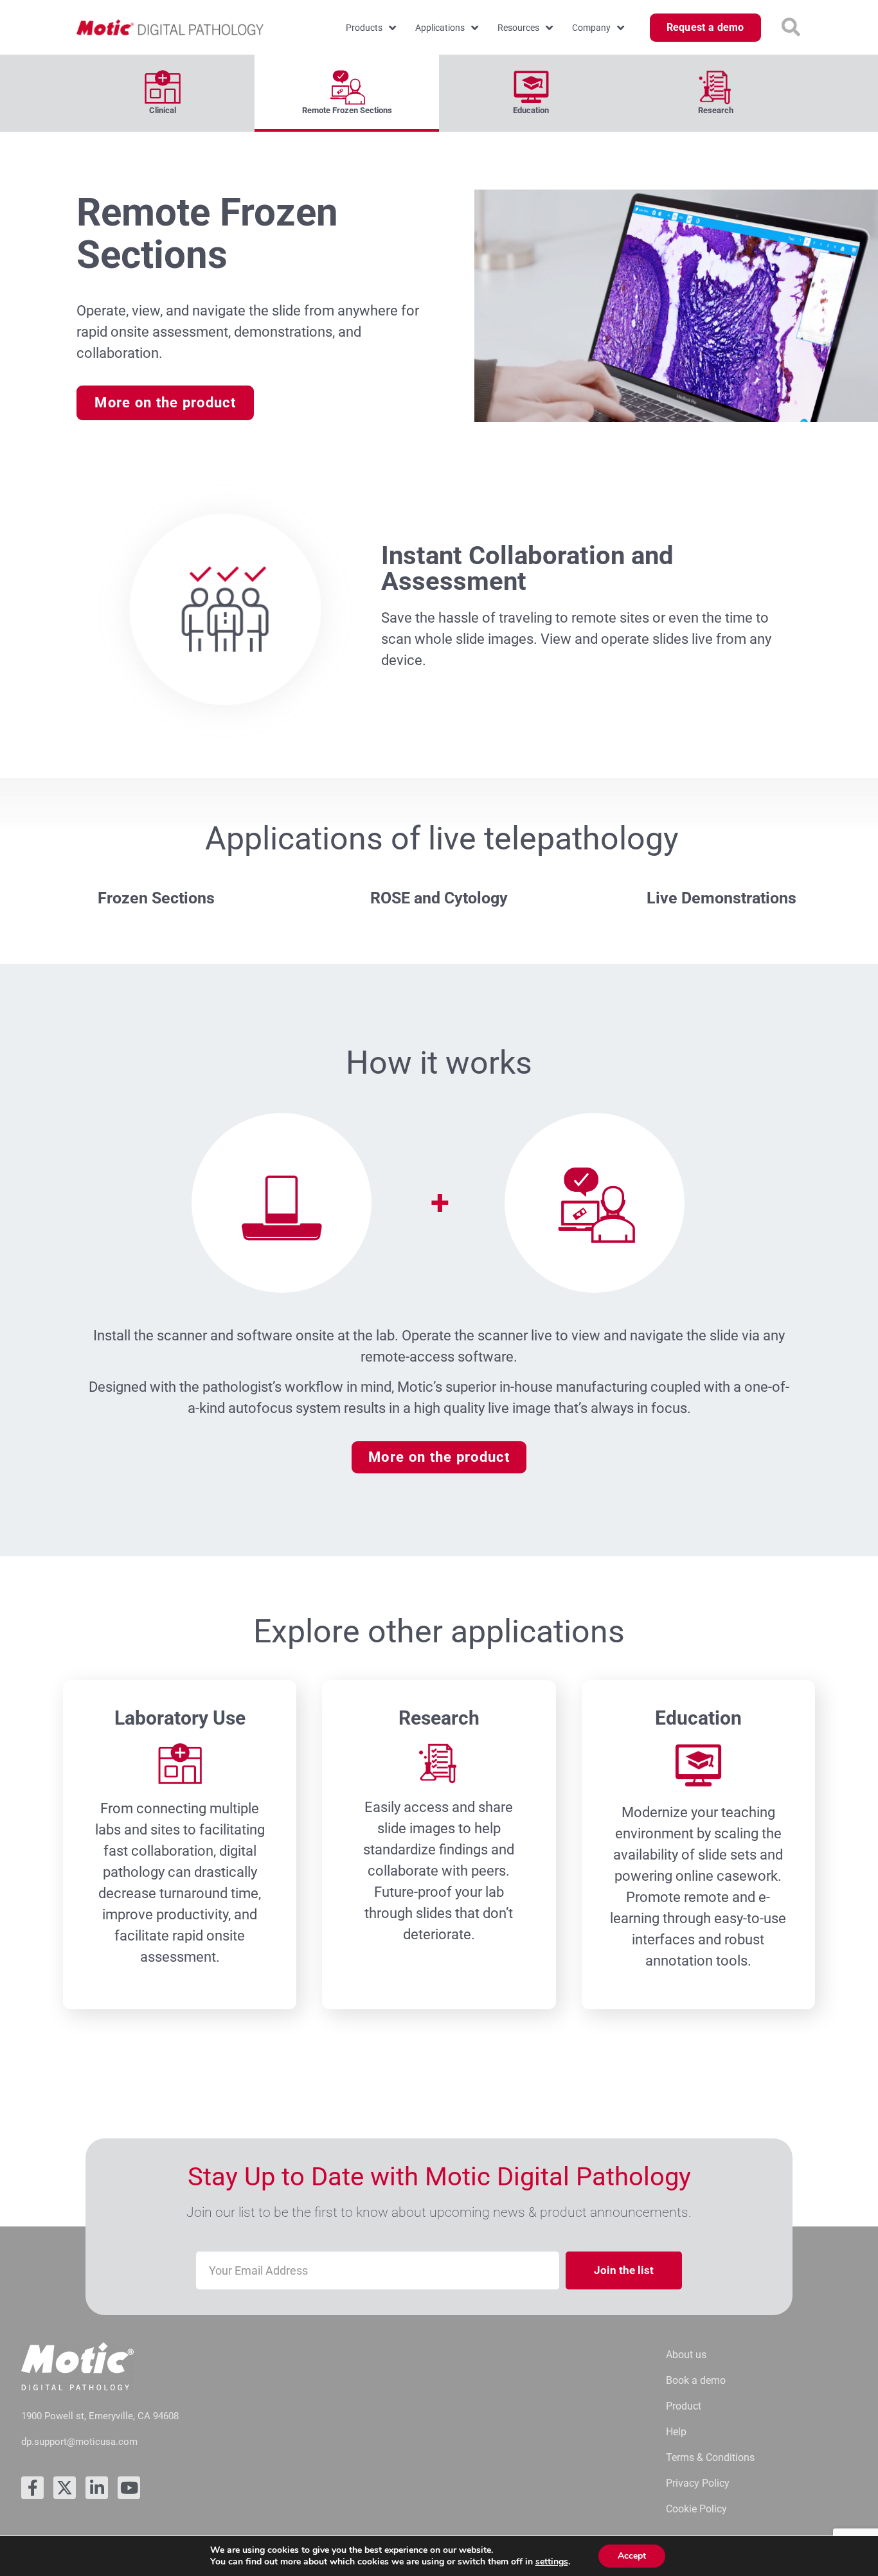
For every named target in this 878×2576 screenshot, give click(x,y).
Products (364, 28)
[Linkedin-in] (97, 2488)
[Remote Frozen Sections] (347, 84)
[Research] (716, 84)
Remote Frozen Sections (347, 110)
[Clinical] (162, 84)
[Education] (531, 84)
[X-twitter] (65, 2488)
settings (552, 2562)
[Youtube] (129, 2488)
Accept (632, 2556)
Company (591, 28)
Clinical (163, 110)
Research (716, 110)
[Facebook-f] (32, 2488)
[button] (791, 28)
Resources (518, 28)
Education (531, 110)
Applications (440, 28)
